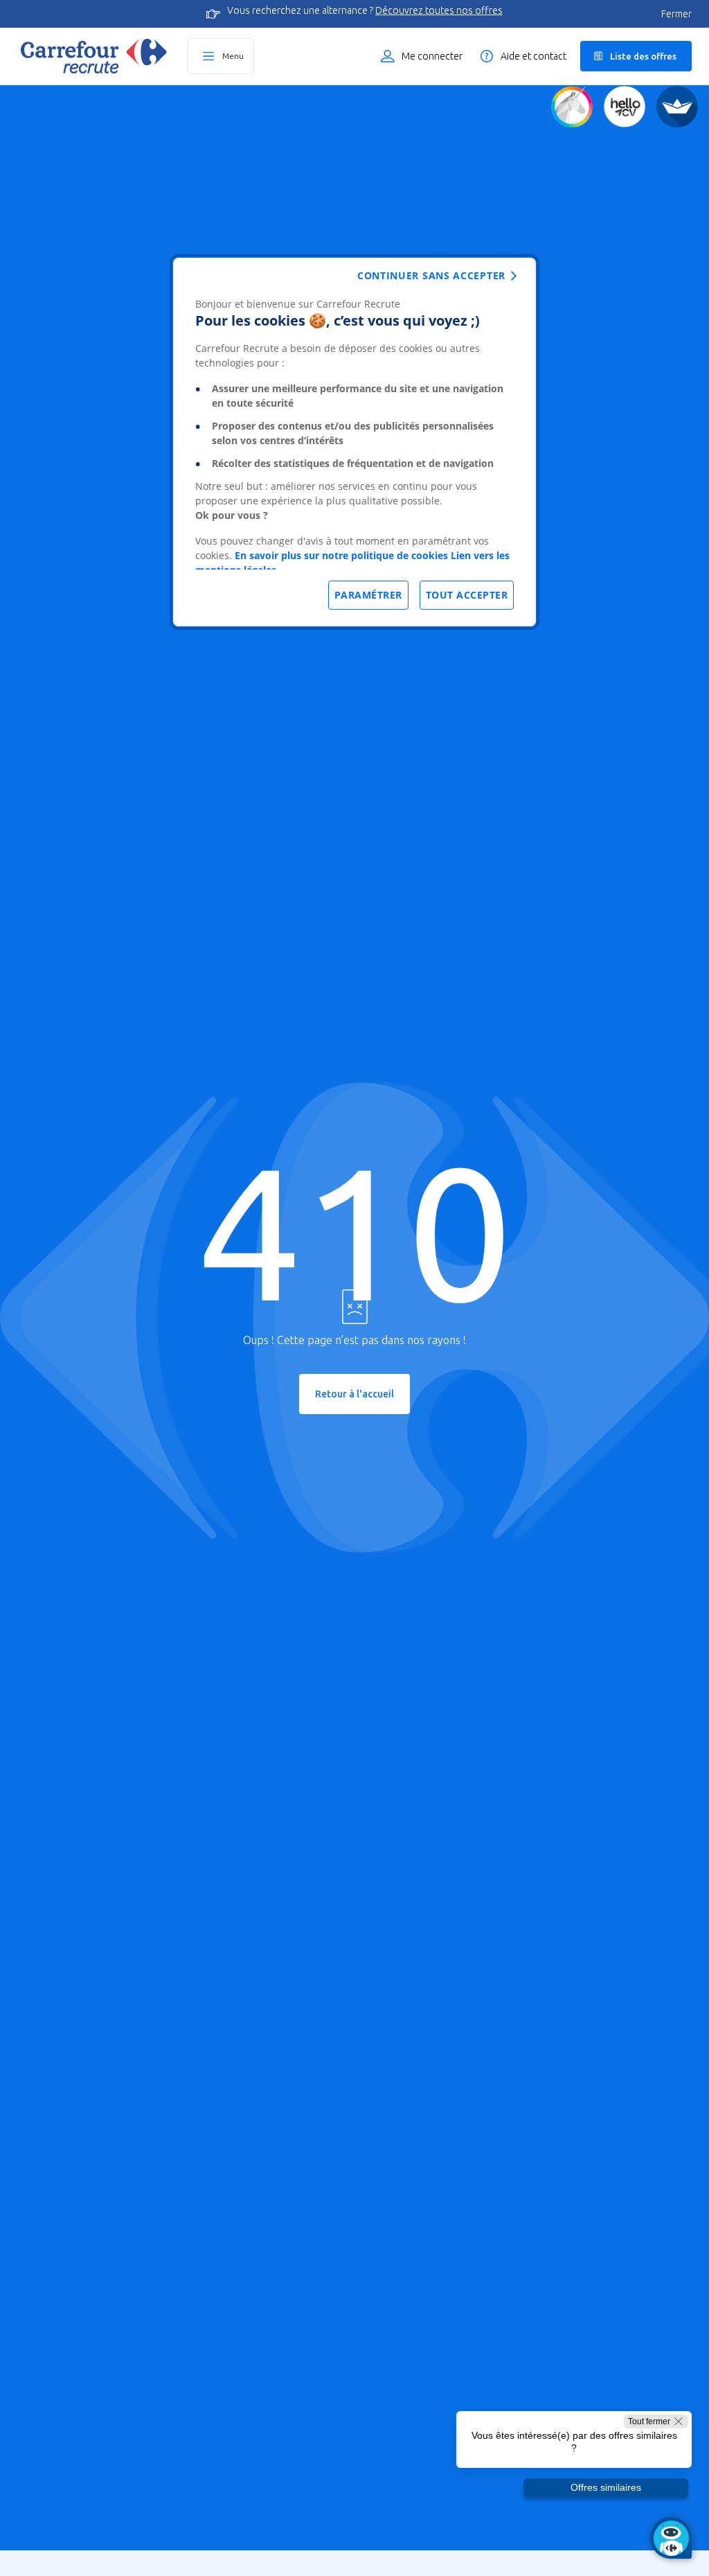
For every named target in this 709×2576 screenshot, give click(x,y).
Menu (233, 56)
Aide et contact (533, 56)
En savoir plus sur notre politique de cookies (341, 555)
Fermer (676, 14)
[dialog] (354, 442)
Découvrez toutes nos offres (439, 10)
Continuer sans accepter (431, 275)
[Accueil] (94, 56)
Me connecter (432, 56)
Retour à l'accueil (354, 1394)
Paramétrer (368, 595)
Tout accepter (467, 595)
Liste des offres (643, 56)
